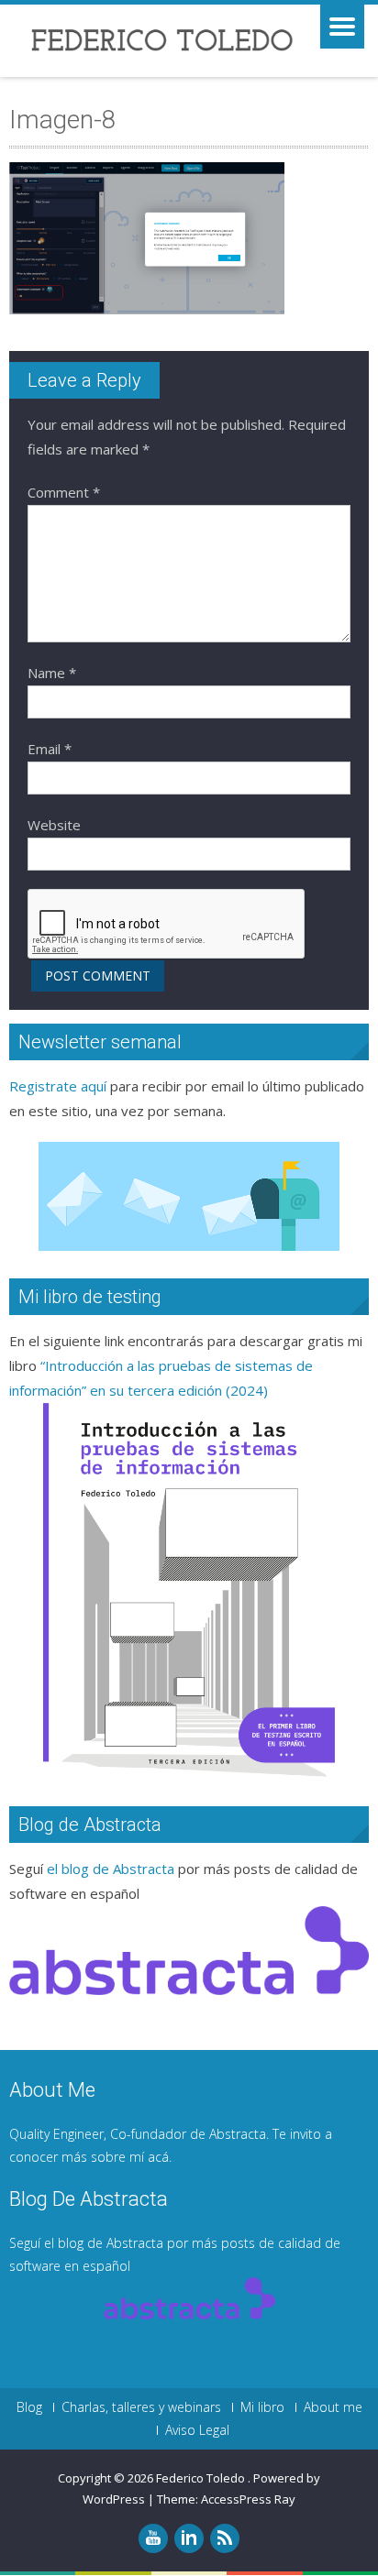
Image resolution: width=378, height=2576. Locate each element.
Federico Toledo (202, 2478)
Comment (64, 492)
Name (52, 673)
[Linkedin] (189, 2538)
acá (158, 2157)
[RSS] (225, 2538)
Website (54, 825)
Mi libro (262, 2407)
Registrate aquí (58, 1086)
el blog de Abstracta (111, 1869)
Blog (29, 2407)
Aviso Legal (197, 2430)
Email (50, 749)
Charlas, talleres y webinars (141, 2407)
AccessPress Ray (248, 2499)
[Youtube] (153, 2538)
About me (333, 2407)
